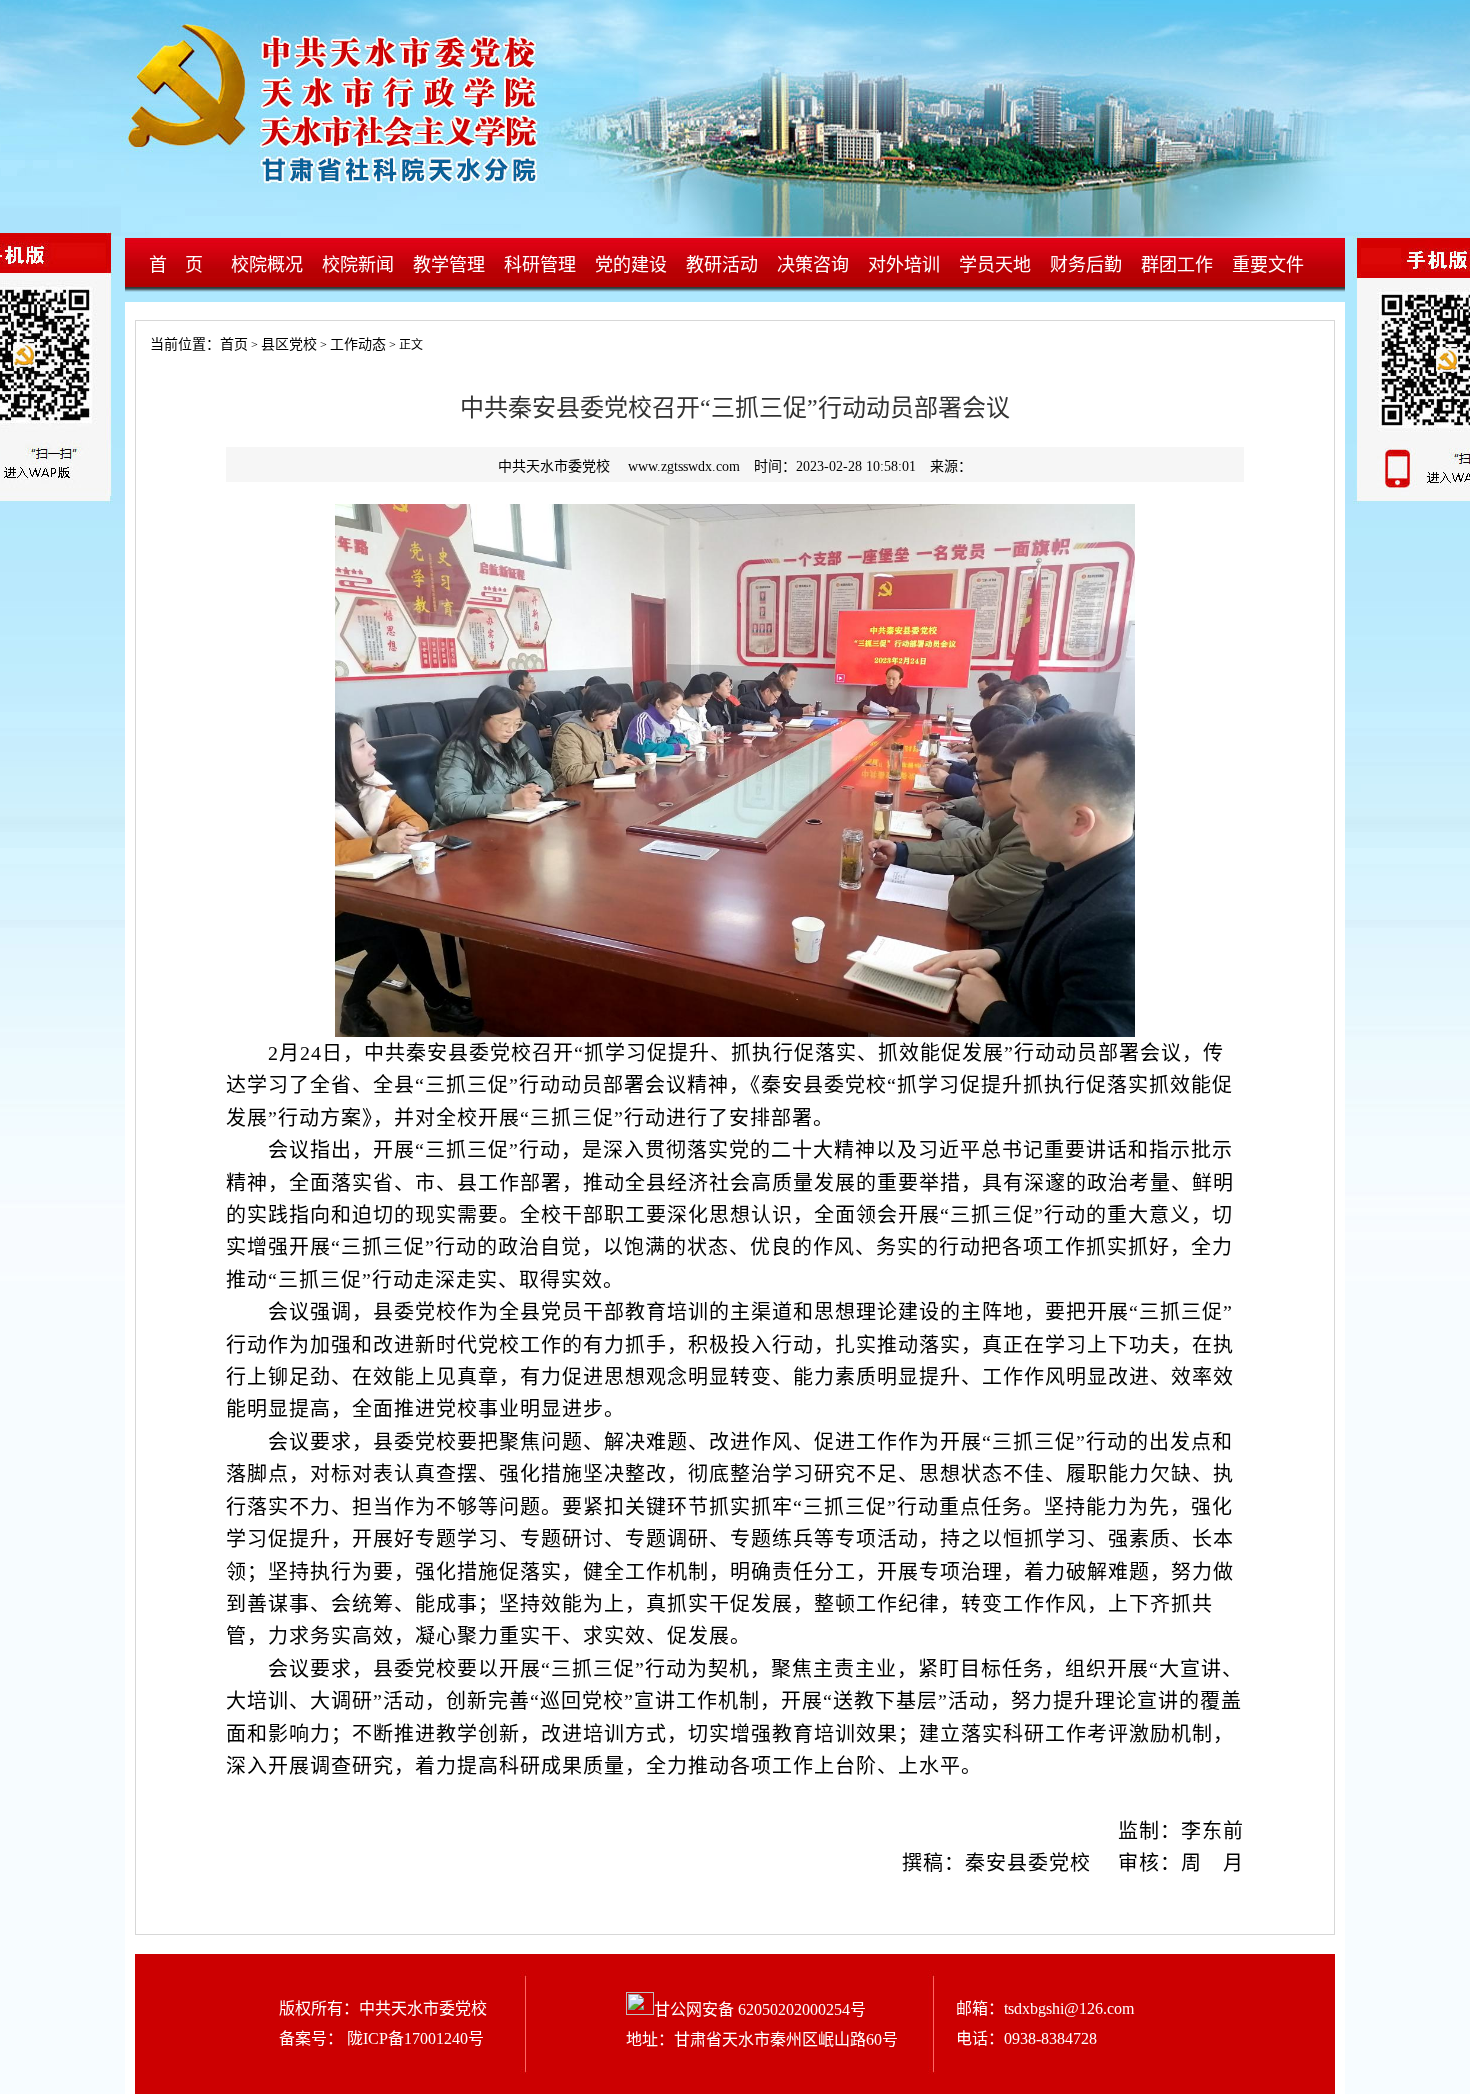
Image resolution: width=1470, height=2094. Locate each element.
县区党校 (289, 344)
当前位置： (178, 344)
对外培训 (904, 265)
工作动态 (358, 344)
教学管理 (449, 265)
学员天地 (995, 265)
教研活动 (722, 265)
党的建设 (631, 265)
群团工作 (1177, 265)
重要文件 (1268, 265)
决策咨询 (813, 265)
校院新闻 (358, 265)
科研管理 (540, 265)
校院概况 (267, 265)
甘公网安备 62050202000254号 (760, 2009)
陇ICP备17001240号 (413, 2038)
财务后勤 (1086, 265)
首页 (234, 344)
